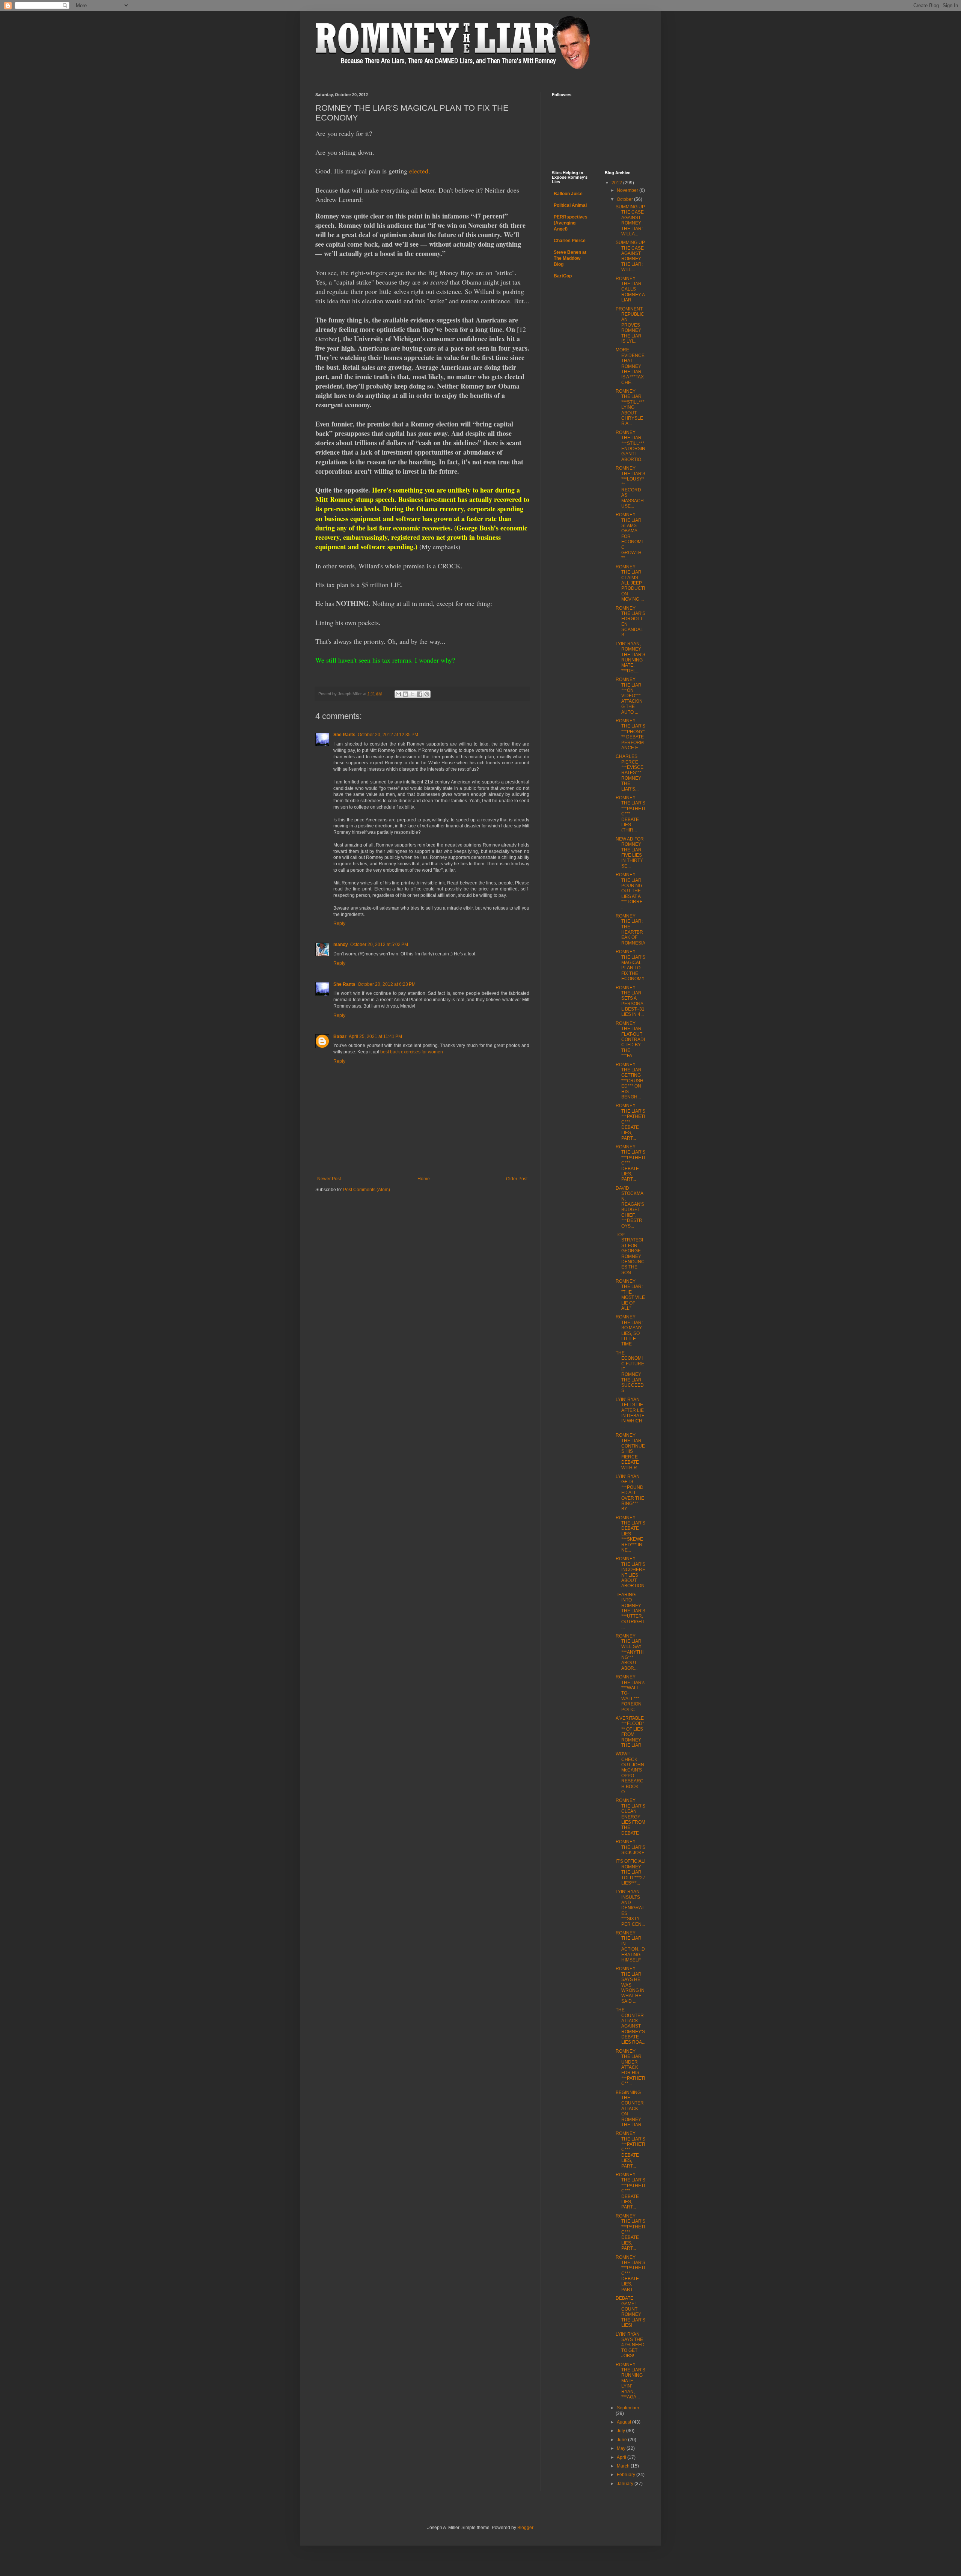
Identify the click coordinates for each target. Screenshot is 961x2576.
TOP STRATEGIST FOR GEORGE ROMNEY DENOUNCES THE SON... (630, 1254)
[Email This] (398, 694)
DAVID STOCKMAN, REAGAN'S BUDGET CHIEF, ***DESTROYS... (630, 1207)
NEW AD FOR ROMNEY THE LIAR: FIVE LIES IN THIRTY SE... (630, 853)
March (624, 2466)
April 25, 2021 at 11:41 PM (375, 1036)
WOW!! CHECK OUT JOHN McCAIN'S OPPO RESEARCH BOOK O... (630, 1773)
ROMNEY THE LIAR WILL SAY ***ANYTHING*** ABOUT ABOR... (630, 1652)
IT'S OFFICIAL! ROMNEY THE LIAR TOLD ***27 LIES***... (630, 1872)
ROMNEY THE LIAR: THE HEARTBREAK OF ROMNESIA (630, 929)
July (621, 2431)
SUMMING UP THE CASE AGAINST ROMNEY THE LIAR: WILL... (630, 256)
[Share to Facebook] (420, 694)
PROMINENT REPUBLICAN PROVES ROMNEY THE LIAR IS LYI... (630, 325)
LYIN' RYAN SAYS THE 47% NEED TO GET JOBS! (630, 2345)
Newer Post (329, 1179)
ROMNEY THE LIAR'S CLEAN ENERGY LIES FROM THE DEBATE (630, 1817)
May (622, 2448)
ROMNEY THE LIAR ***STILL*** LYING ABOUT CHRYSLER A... (630, 407)
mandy (341, 945)
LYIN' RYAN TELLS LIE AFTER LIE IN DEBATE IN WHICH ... (630, 1413)
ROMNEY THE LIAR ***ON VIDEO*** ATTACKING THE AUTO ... (629, 696)
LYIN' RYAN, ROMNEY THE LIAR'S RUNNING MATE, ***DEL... (630, 657)
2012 (617, 183)
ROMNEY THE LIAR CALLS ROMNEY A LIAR (630, 289)
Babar (340, 1036)
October (625, 199)
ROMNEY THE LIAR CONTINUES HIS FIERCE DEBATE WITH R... (630, 1451)
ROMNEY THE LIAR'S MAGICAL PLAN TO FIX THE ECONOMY (630, 965)
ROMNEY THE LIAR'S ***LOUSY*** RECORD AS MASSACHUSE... (630, 487)
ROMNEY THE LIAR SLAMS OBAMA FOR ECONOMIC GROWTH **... (629, 536)
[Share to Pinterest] (427, 694)
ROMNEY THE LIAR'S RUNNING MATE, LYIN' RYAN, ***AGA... (630, 2381)
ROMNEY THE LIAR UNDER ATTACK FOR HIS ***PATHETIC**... (630, 2067)
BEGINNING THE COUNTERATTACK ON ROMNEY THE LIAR (630, 2109)
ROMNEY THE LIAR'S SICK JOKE (630, 1847)
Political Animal (570, 205)
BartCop (563, 276)
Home (424, 1179)
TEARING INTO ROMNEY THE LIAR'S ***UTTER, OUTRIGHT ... (630, 1611)
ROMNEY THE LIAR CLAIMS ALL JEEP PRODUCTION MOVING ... (630, 583)
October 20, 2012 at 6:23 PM (387, 984)
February (627, 2475)
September (628, 2408)
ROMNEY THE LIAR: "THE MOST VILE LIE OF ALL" (630, 1295)
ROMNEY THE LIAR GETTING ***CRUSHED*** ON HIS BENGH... (630, 1081)
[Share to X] (413, 694)
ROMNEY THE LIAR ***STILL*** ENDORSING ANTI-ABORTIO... (630, 446)
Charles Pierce (570, 241)
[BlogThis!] (405, 694)
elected (419, 171)
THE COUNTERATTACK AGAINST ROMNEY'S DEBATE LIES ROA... (630, 2026)
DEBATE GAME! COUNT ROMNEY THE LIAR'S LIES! (630, 2312)
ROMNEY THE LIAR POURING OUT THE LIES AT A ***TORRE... (630, 891)
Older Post (517, 1179)
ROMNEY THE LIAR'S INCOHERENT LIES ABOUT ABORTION (630, 1572)
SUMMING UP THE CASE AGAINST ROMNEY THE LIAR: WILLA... (630, 220)
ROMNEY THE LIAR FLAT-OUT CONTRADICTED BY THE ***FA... (630, 1039)
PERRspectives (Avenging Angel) (571, 223)
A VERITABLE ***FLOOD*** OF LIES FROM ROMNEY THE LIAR (630, 1732)
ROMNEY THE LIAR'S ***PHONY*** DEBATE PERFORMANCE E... (630, 734)
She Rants (344, 735)
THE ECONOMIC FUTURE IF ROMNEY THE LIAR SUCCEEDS (630, 1372)
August (624, 2422)
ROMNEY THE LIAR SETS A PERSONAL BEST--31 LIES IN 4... (630, 1001)
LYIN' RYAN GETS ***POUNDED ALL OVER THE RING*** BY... (630, 1493)
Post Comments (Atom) (367, 1190)
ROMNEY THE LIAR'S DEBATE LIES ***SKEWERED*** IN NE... (630, 1534)
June (622, 2440)
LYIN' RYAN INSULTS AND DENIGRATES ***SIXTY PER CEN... (630, 1908)
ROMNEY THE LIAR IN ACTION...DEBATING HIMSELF (630, 1946)
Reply (339, 923)
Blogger (525, 2528)
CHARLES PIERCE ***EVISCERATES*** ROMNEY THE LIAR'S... (630, 773)
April (622, 2457)
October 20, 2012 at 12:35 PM (388, 735)
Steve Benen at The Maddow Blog (570, 258)
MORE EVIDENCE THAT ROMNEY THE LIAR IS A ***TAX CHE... (630, 366)
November (628, 190)
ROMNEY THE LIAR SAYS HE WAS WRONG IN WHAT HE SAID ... (630, 1985)
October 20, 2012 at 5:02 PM (379, 945)
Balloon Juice (568, 194)
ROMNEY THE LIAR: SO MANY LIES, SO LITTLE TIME (629, 1330)
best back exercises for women (412, 1052)
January (626, 2484)
